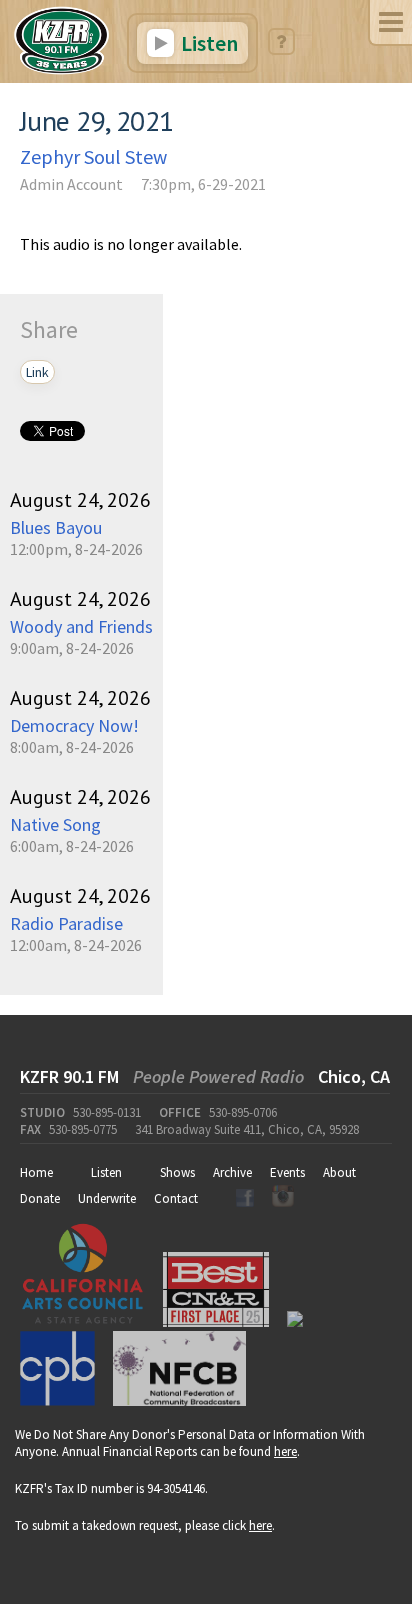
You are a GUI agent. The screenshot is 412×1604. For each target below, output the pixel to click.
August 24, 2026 (80, 500)
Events (287, 1172)
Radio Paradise (66, 923)
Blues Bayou (56, 527)
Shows (177, 1172)
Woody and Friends (81, 626)
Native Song (55, 824)
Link (37, 372)
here (285, 1451)
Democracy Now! (74, 725)
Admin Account (71, 184)
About (339, 1172)
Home (36, 1172)
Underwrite (107, 1198)
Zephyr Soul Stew (93, 156)
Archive (232, 1172)
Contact (176, 1198)
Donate (40, 1198)
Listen (207, 43)
